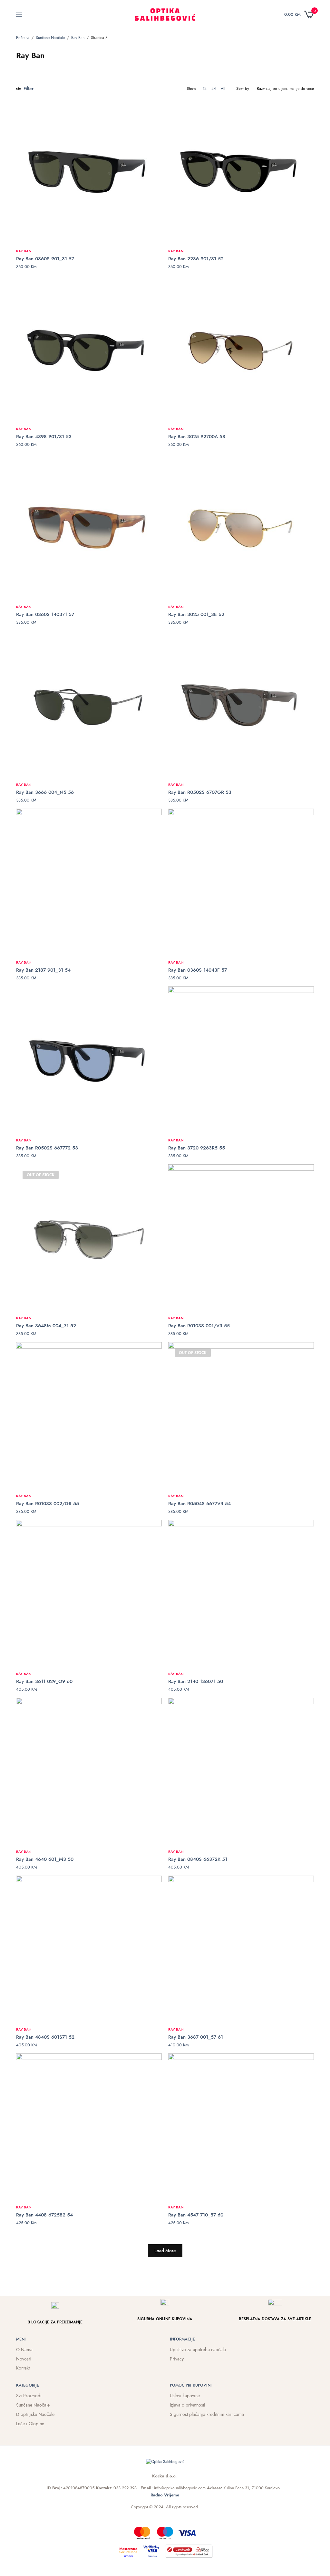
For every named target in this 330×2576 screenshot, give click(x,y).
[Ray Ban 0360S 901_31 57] (89, 170)
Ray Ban (78, 38)
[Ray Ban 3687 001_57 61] (241, 1948)
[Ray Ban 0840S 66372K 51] (241, 1771)
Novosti (24, 2359)
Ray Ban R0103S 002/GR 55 (48, 1504)
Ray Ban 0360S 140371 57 (45, 614)
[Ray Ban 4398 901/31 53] (89, 348)
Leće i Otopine (30, 2424)
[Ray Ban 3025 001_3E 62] (241, 526)
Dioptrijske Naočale (35, 2414)
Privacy (177, 2359)
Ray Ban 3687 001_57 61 (196, 2037)
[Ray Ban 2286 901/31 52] (241, 170)
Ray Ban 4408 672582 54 (44, 2215)
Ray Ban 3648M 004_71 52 (46, 1326)
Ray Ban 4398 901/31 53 (44, 437)
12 (205, 89)
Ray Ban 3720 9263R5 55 (197, 1148)
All (223, 89)
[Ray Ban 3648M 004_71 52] (89, 1237)
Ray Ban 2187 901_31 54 (43, 970)
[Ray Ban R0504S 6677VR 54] (241, 1415)
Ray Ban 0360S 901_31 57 (45, 259)
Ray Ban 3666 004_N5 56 (45, 792)
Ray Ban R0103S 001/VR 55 (199, 1326)
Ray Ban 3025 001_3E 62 (196, 614)
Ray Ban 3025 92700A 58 (197, 437)
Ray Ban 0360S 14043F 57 (198, 970)
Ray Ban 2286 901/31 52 (196, 259)
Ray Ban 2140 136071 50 (196, 1681)
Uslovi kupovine (185, 2396)
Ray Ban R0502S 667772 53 (47, 1148)
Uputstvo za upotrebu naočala (198, 2350)
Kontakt (23, 2368)
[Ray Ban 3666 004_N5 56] (89, 704)
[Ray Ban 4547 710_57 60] (241, 2126)
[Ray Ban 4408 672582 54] (89, 2126)
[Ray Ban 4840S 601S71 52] (89, 1948)
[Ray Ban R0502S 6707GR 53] (241, 704)
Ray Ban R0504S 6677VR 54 (199, 1504)
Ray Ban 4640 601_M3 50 (45, 1859)
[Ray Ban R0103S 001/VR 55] (241, 1237)
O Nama (24, 2350)
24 (214, 89)
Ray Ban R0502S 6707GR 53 (200, 792)
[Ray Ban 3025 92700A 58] (241, 348)
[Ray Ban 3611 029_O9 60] (89, 1593)
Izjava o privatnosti (188, 2405)
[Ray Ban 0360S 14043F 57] (241, 881)
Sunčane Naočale (50, 38)
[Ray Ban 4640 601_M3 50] (89, 1771)
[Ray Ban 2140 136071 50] (241, 1593)
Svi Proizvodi (29, 2396)
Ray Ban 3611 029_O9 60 (44, 1681)
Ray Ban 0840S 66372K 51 (198, 1859)
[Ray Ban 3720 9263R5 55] (241, 1059)
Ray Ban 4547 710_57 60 (196, 2215)
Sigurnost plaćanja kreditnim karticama (207, 2414)
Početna (23, 38)
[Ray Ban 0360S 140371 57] (89, 526)
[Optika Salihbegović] (165, 14)
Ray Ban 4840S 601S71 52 (45, 2037)
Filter (28, 89)
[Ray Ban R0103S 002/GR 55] (89, 1415)
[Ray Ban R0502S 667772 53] (89, 1059)
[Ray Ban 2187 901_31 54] (89, 881)
